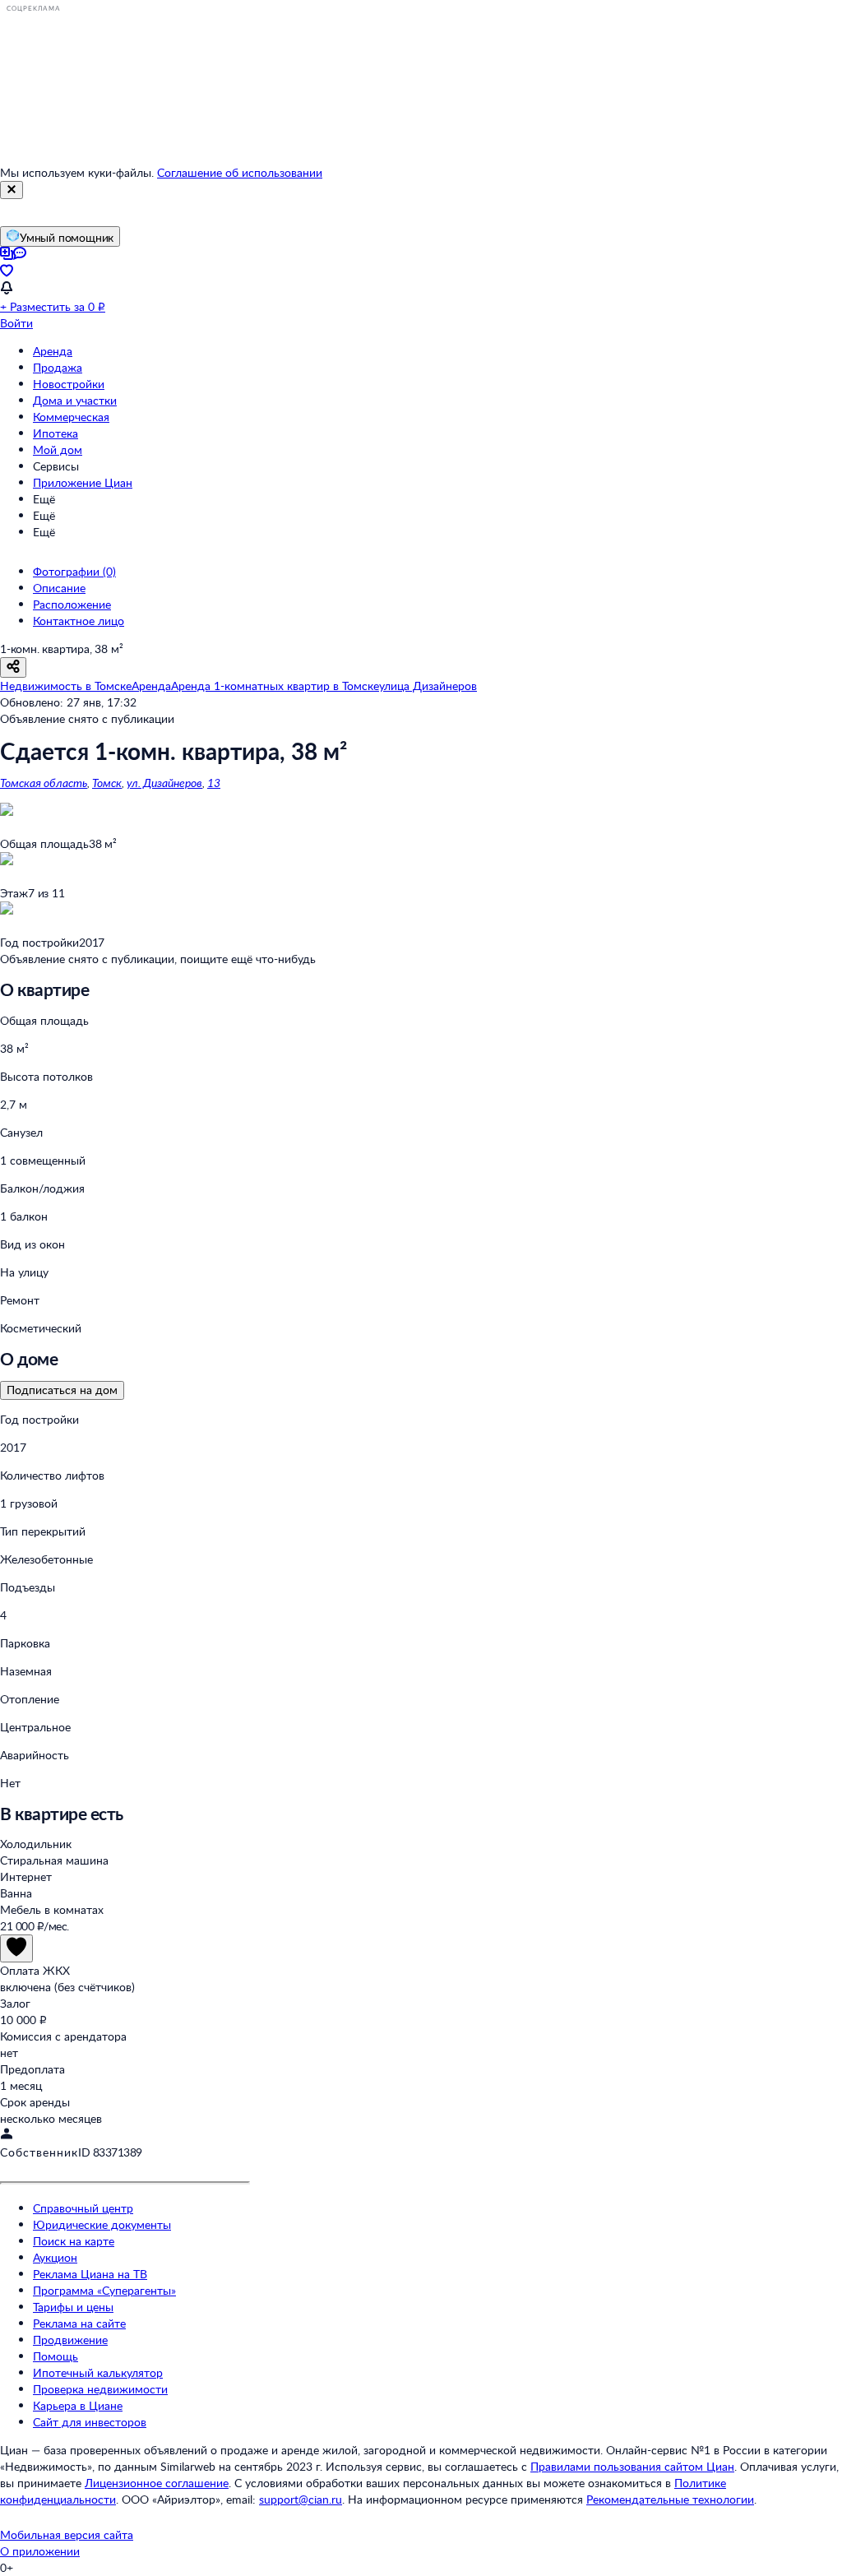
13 (214, 783)
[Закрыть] (12, 190)
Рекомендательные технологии (670, 2499)
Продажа (58, 367)
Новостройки (69, 384)
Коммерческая (71, 417)
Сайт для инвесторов (90, 2422)
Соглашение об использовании (240, 172)
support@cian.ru (301, 2499)
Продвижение (70, 2340)
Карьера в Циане (78, 2405)
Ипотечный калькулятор (98, 2372)
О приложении (40, 2551)
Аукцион (55, 2257)
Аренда (53, 351)
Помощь (56, 2356)
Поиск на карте (74, 2241)
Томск (107, 783)
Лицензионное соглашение (157, 2483)
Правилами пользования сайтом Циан (632, 2466)
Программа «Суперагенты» (104, 2290)
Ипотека (56, 433)
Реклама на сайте (79, 2323)
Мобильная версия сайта (67, 2534)
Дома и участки (75, 400)
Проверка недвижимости (100, 2389)
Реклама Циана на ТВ (90, 2274)
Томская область (44, 783)
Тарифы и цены (73, 2307)
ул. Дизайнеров (164, 783)
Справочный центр (83, 2208)
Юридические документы (102, 2224)
